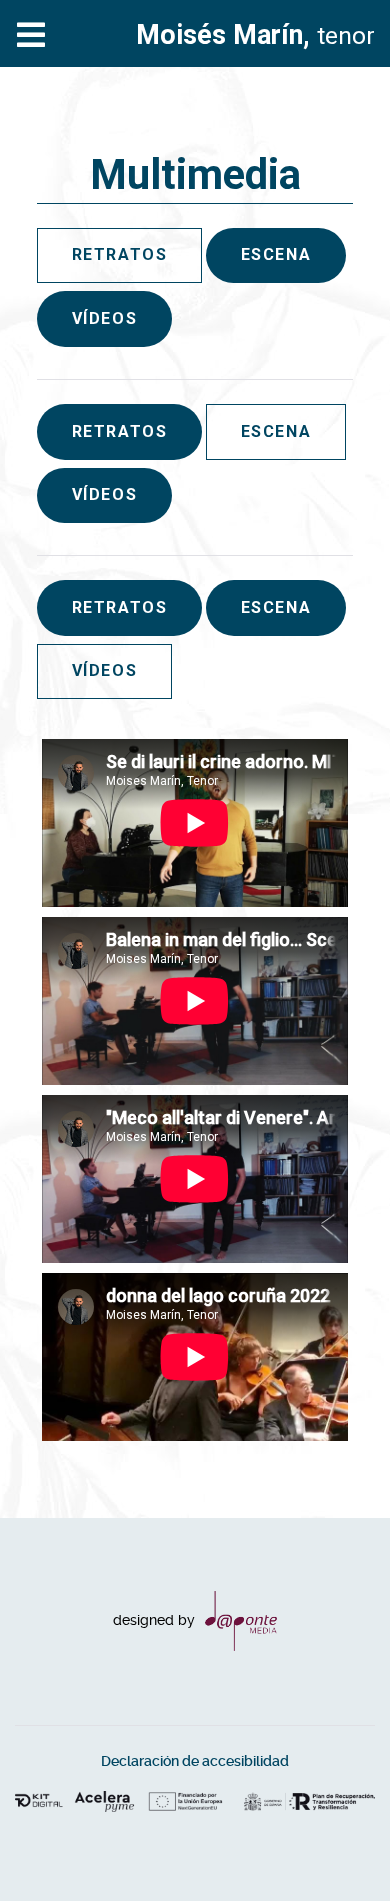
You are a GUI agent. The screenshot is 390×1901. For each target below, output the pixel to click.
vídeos (105, 318)
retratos (120, 431)
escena (276, 254)
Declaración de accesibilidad (195, 1761)
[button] (335, 1846)
